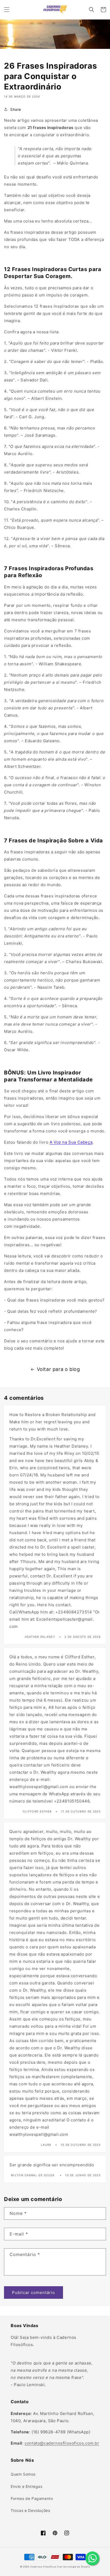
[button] (7, 10)
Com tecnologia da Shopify (74, 2567)
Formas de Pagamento (32, 2498)
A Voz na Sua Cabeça (71, 1142)
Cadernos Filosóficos (43, 2567)
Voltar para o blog (58, 1369)
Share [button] (16, 109)
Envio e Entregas (27, 2486)
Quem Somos (23, 2474)
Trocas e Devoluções (30, 2510)
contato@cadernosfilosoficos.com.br (62, 2443)
